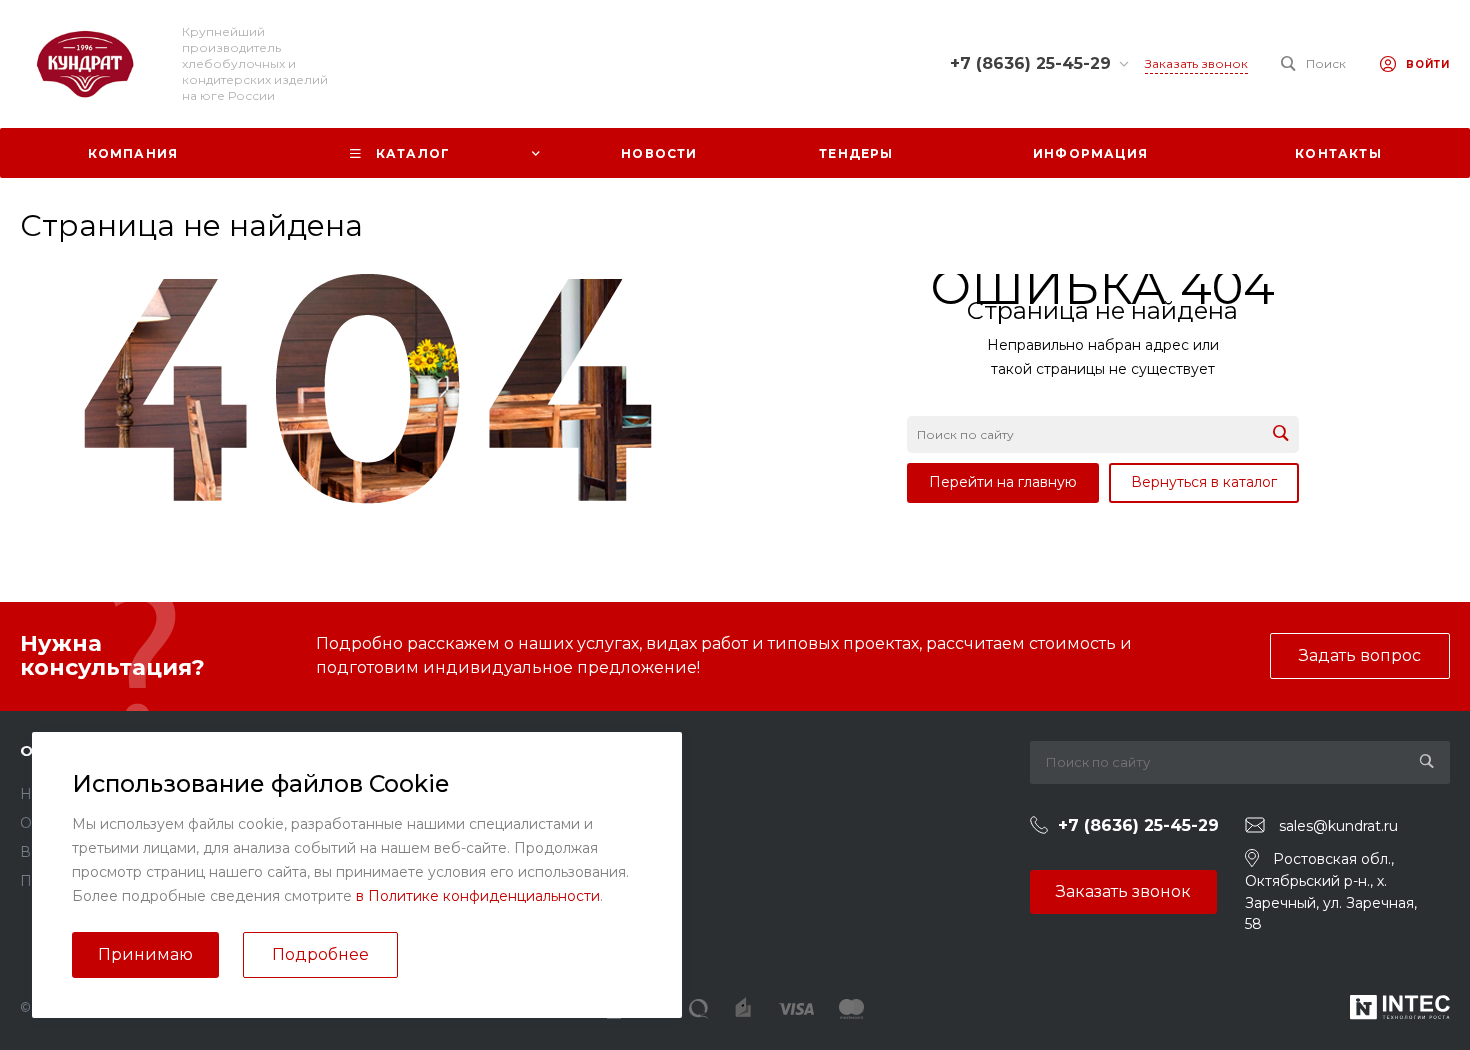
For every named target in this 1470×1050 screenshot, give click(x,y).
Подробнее (320, 954)
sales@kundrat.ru (1338, 826)
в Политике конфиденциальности (478, 896)
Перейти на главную (1003, 482)
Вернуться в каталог (1204, 482)
